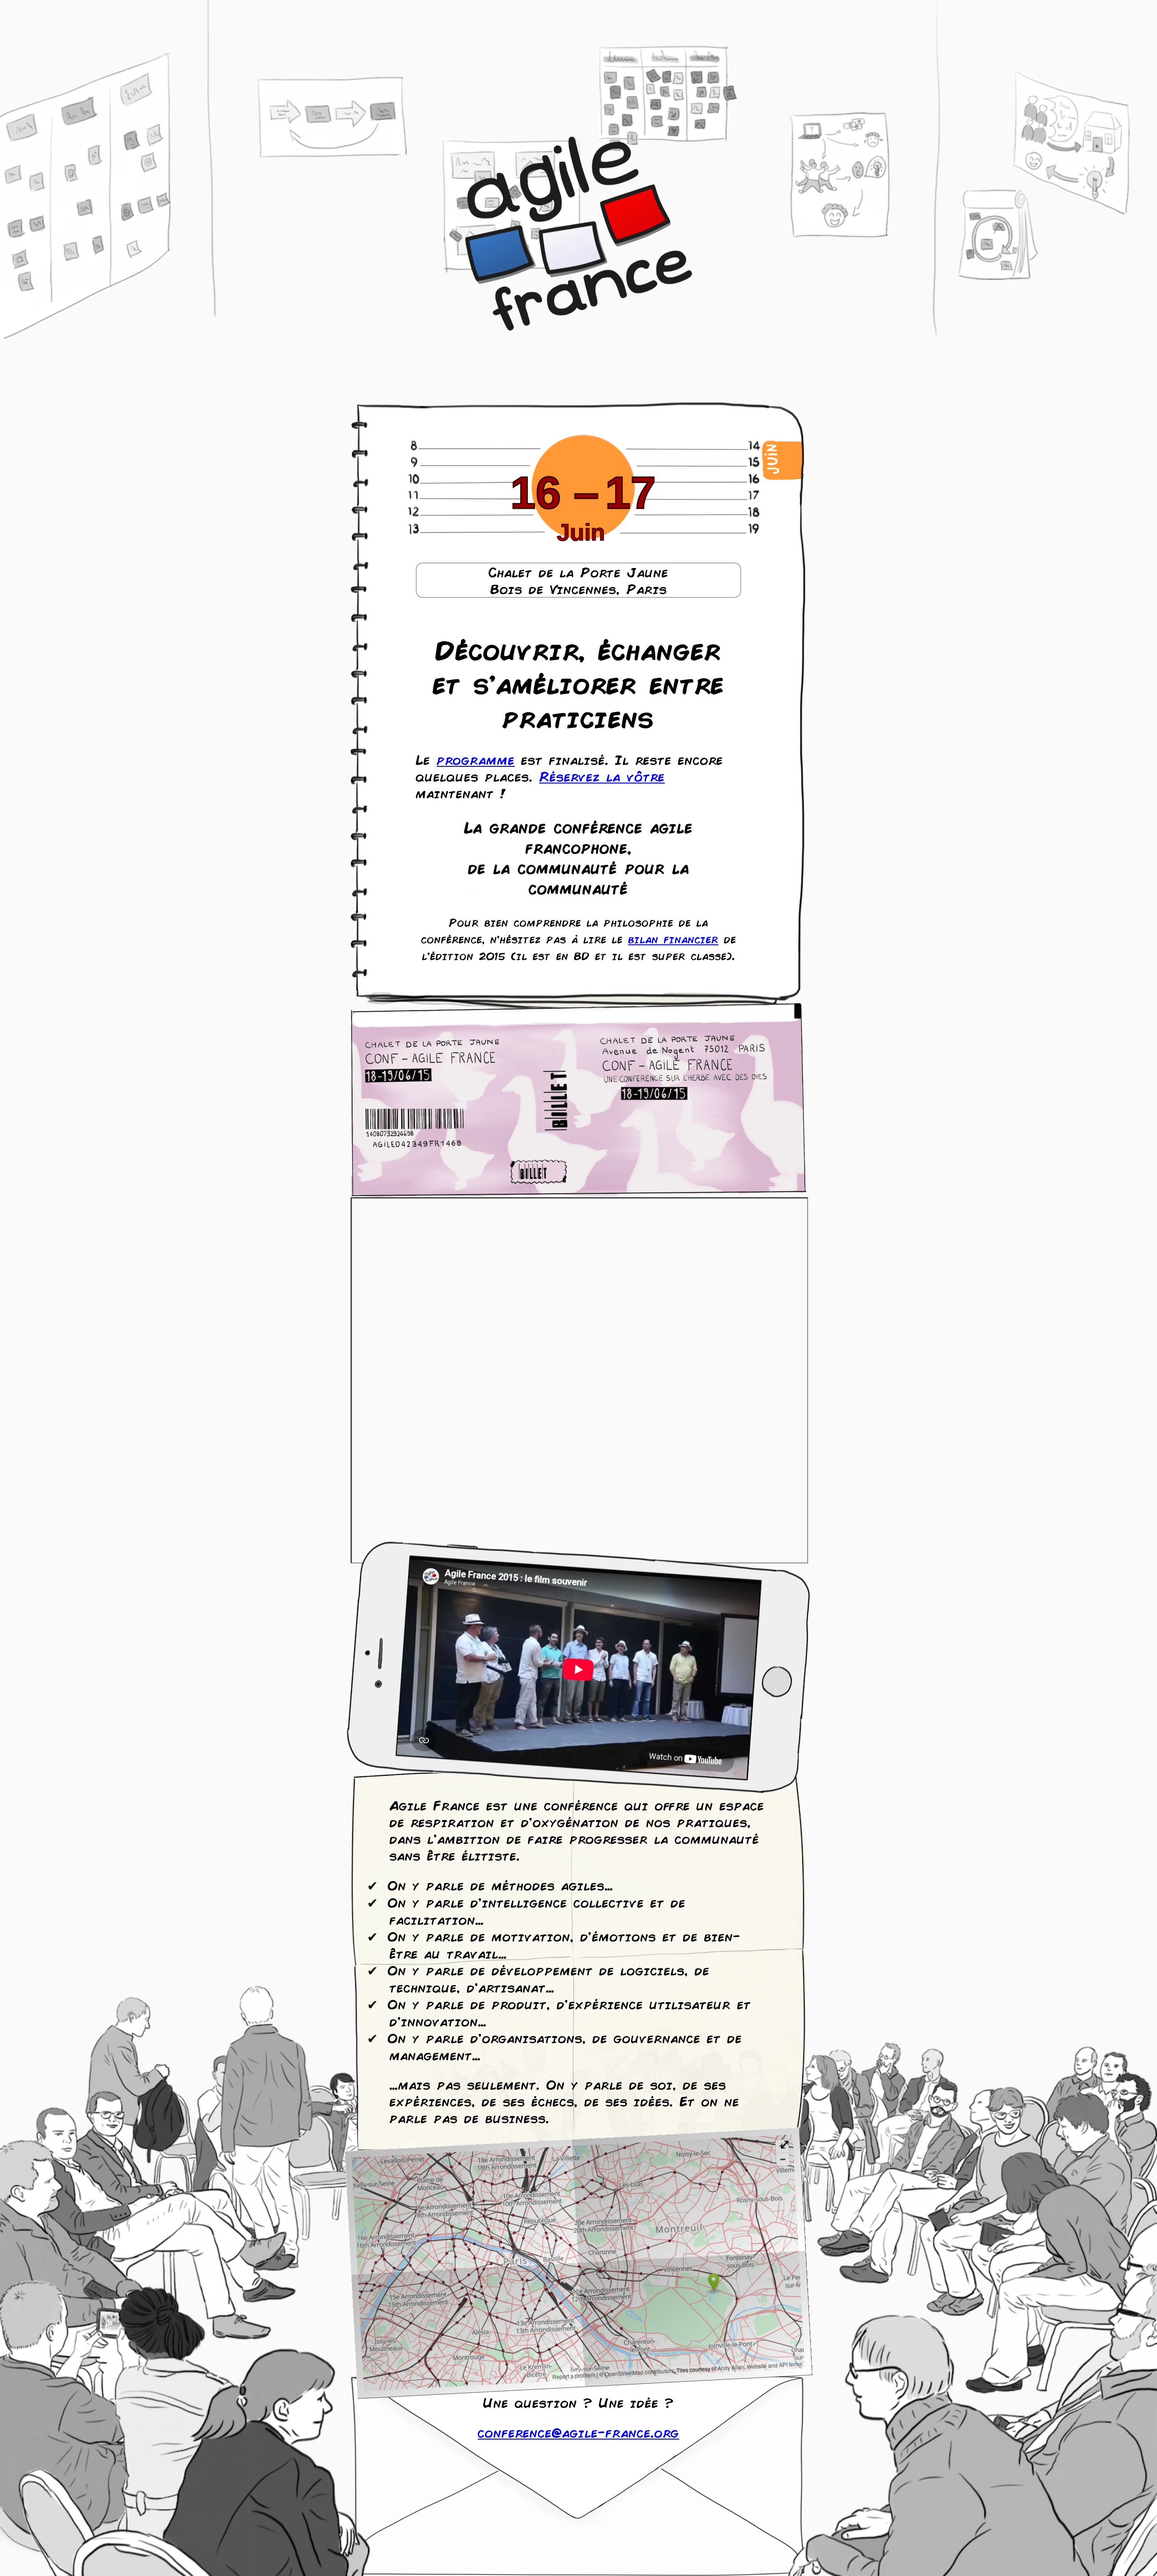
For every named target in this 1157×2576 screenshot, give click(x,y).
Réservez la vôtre (602, 776)
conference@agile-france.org (578, 2432)
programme (476, 759)
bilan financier (673, 939)
